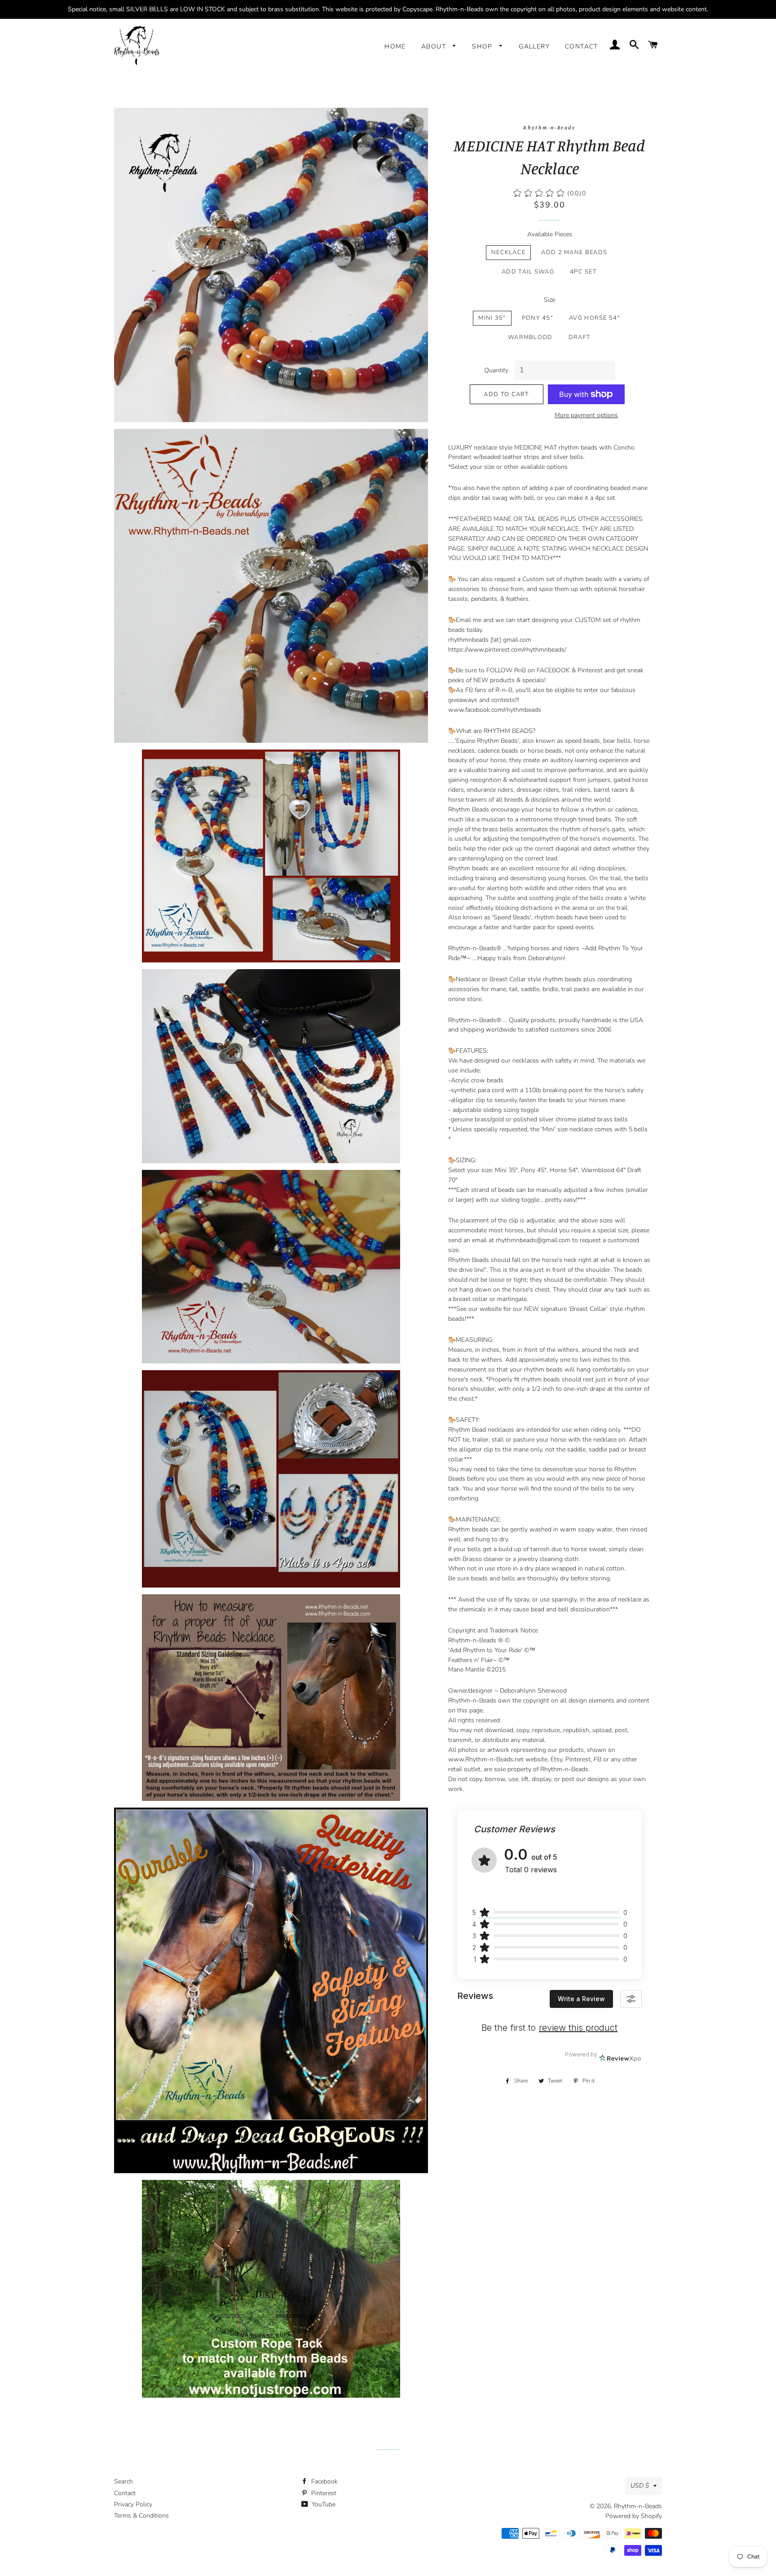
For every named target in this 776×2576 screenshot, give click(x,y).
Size (549, 300)
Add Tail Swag (528, 272)
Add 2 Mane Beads (574, 252)
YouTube (323, 2504)
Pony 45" (538, 318)
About (435, 46)
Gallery (534, 46)
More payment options (586, 415)
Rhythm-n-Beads (638, 2506)
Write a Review (581, 1999)
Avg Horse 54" (595, 318)
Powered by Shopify (634, 2516)
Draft (580, 337)
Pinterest (323, 2493)
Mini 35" (492, 318)
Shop (483, 46)
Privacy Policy (133, 2504)
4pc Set (583, 272)
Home (395, 46)
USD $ (640, 2486)
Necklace (508, 252)
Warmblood (530, 337)
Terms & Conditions (141, 2516)
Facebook (324, 2481)
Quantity (496, 370)
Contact (582, 46)
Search (123, 2481)
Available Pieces (550, 234)
